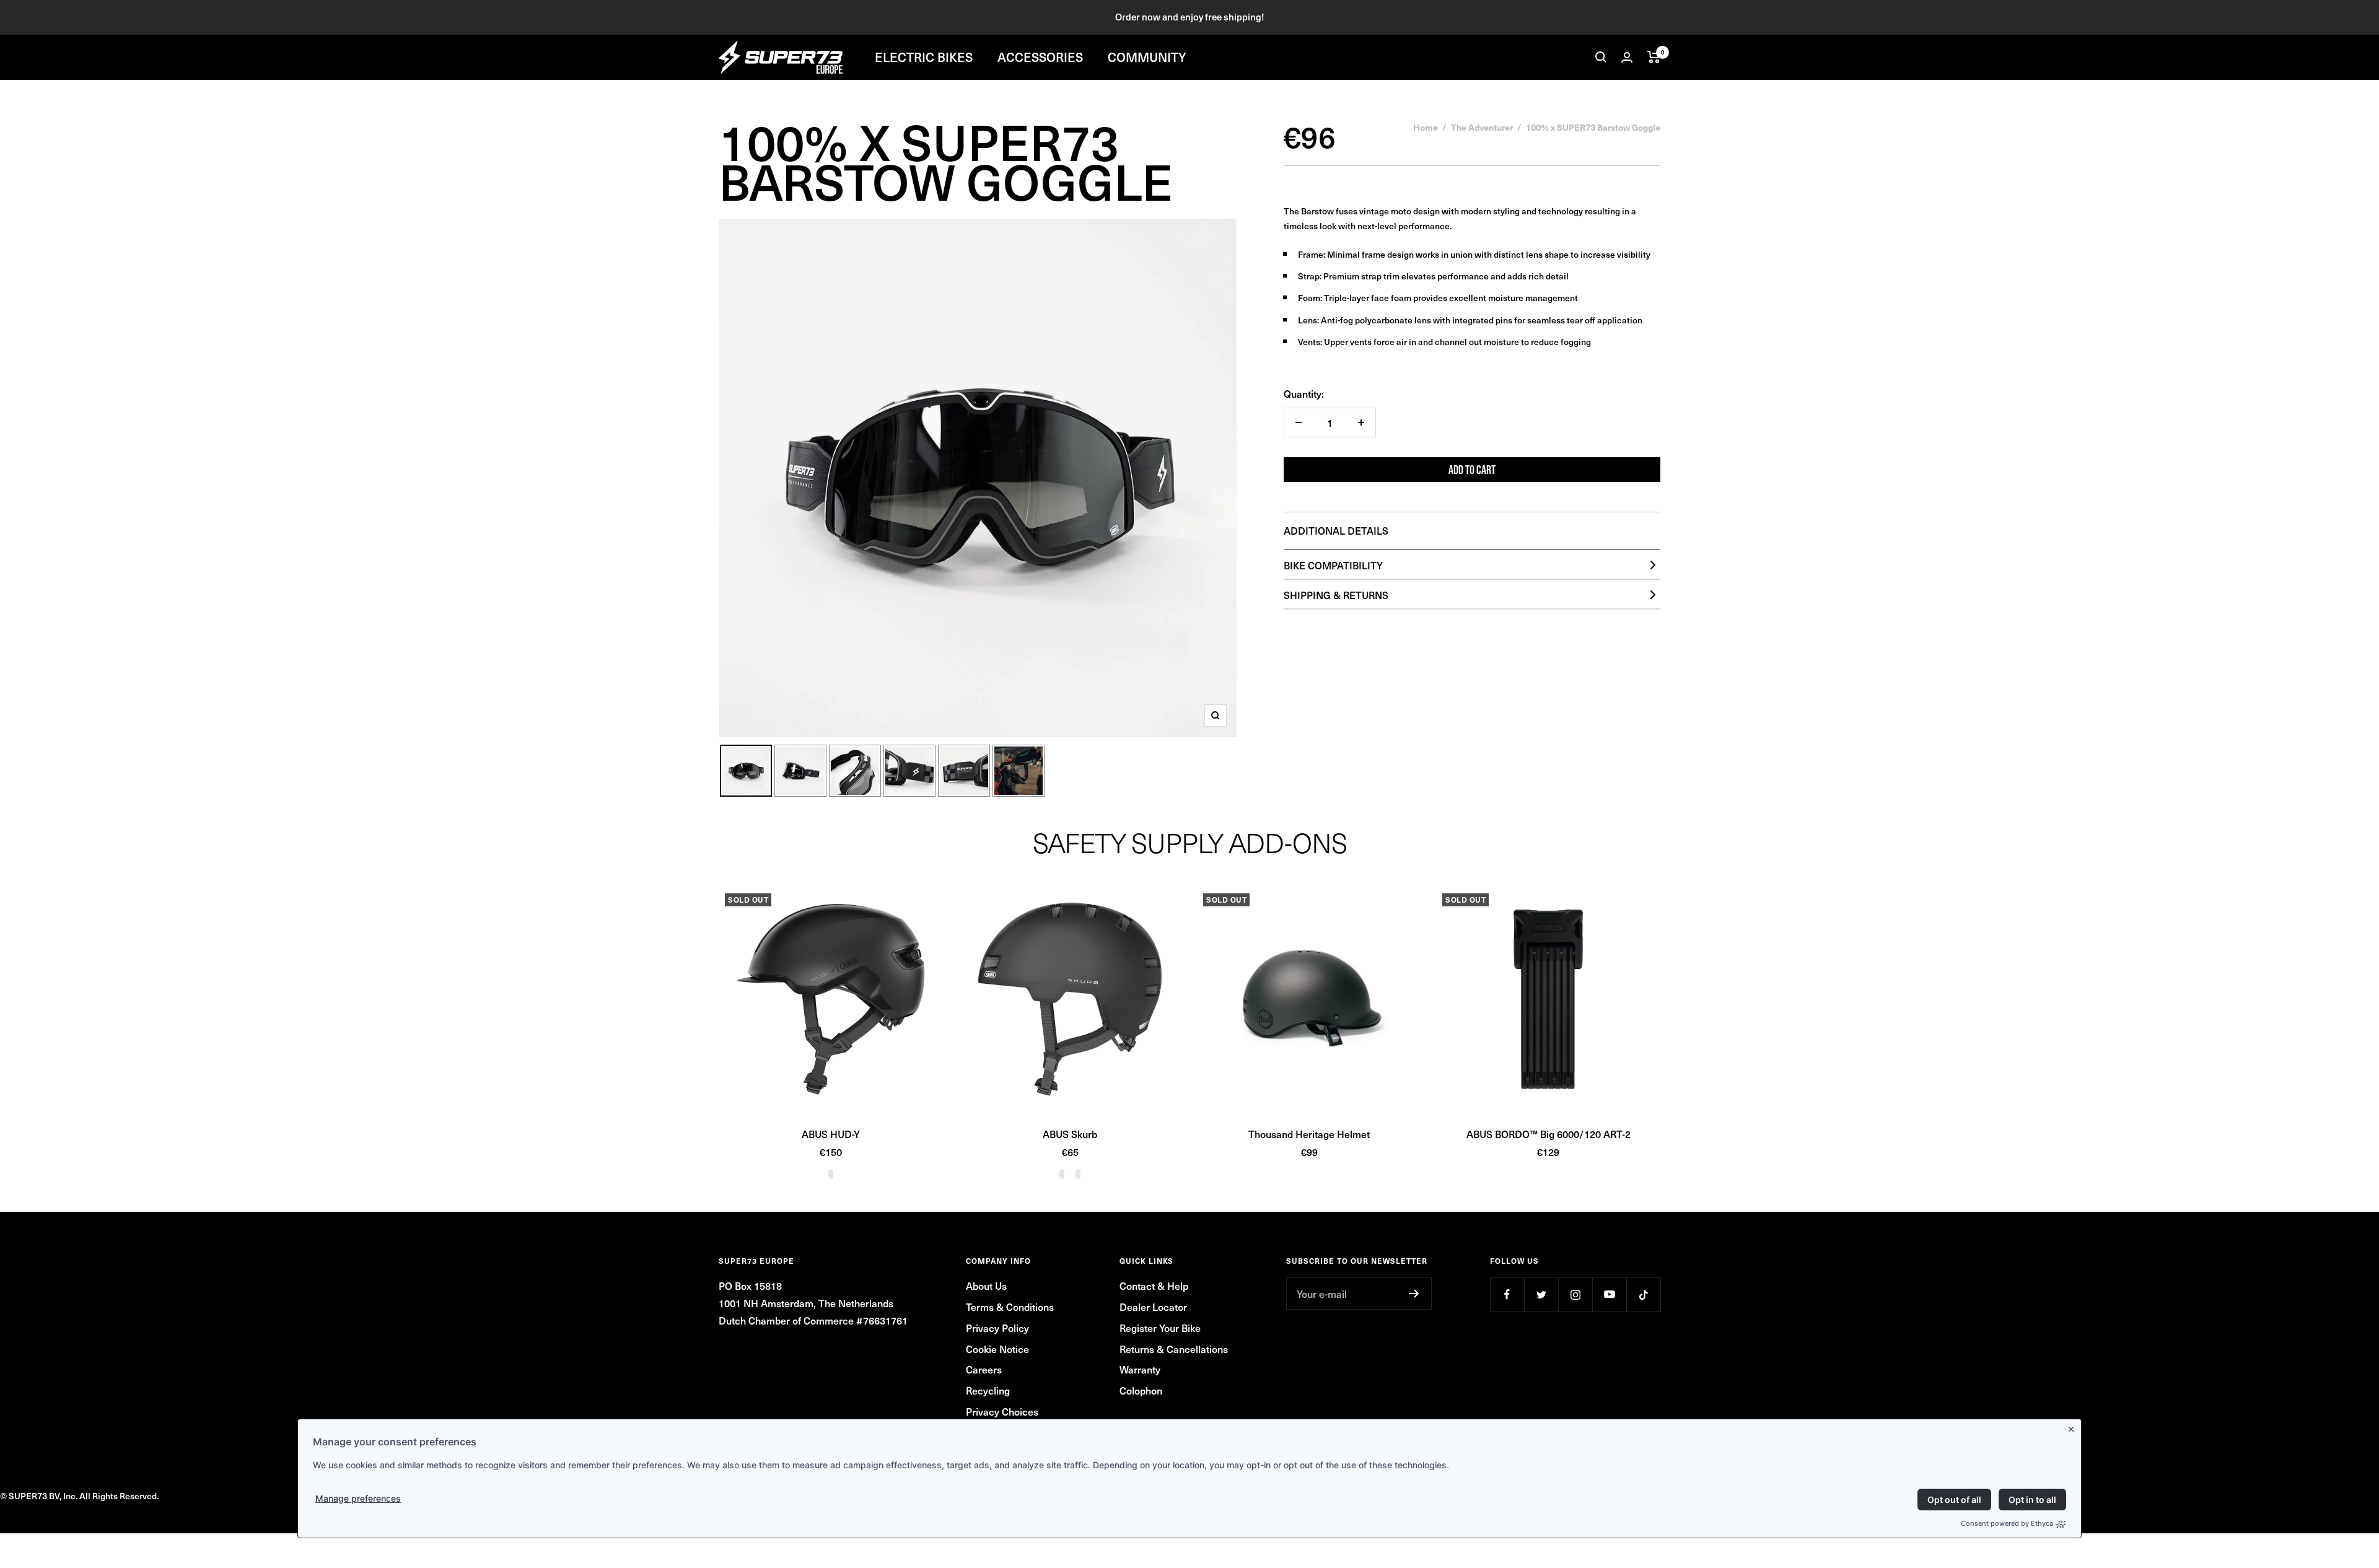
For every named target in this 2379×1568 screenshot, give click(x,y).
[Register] (1414, 1294)
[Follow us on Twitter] (1541, 1294)
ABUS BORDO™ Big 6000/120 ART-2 (1549, 1134)
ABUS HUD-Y (831, 1134)
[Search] (1601, 57)
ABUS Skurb (1070, 1134)
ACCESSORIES (1040, 57)
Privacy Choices (1002, 1411)
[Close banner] (2074, 1427)
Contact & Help (1154, 1285)
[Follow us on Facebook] (1507, 1294)
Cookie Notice (997, 1349)
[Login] (1627, 57)
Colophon (1141, 1390)
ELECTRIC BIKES (924, 57)
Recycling (988, 1390)
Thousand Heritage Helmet (1309, 1134)
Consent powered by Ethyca (2007, 1523)
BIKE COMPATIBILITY (1333, 565)
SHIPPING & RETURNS (1336, 595)
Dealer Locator (1153, 1307)
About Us (986, 1285)
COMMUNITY (1147, 57)
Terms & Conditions (1010, 1307)
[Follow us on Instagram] (1575, 1294)
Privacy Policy (997, 1328)
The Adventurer (1482, 127)
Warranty (1140, 1369)
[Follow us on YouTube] (1609, 1294)
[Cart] (1654, 57)
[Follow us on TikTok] (1643, 1294)
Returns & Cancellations (1174, 1349)
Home (1426, 127)
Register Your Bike (1160, 1328)
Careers (984, 1369)
